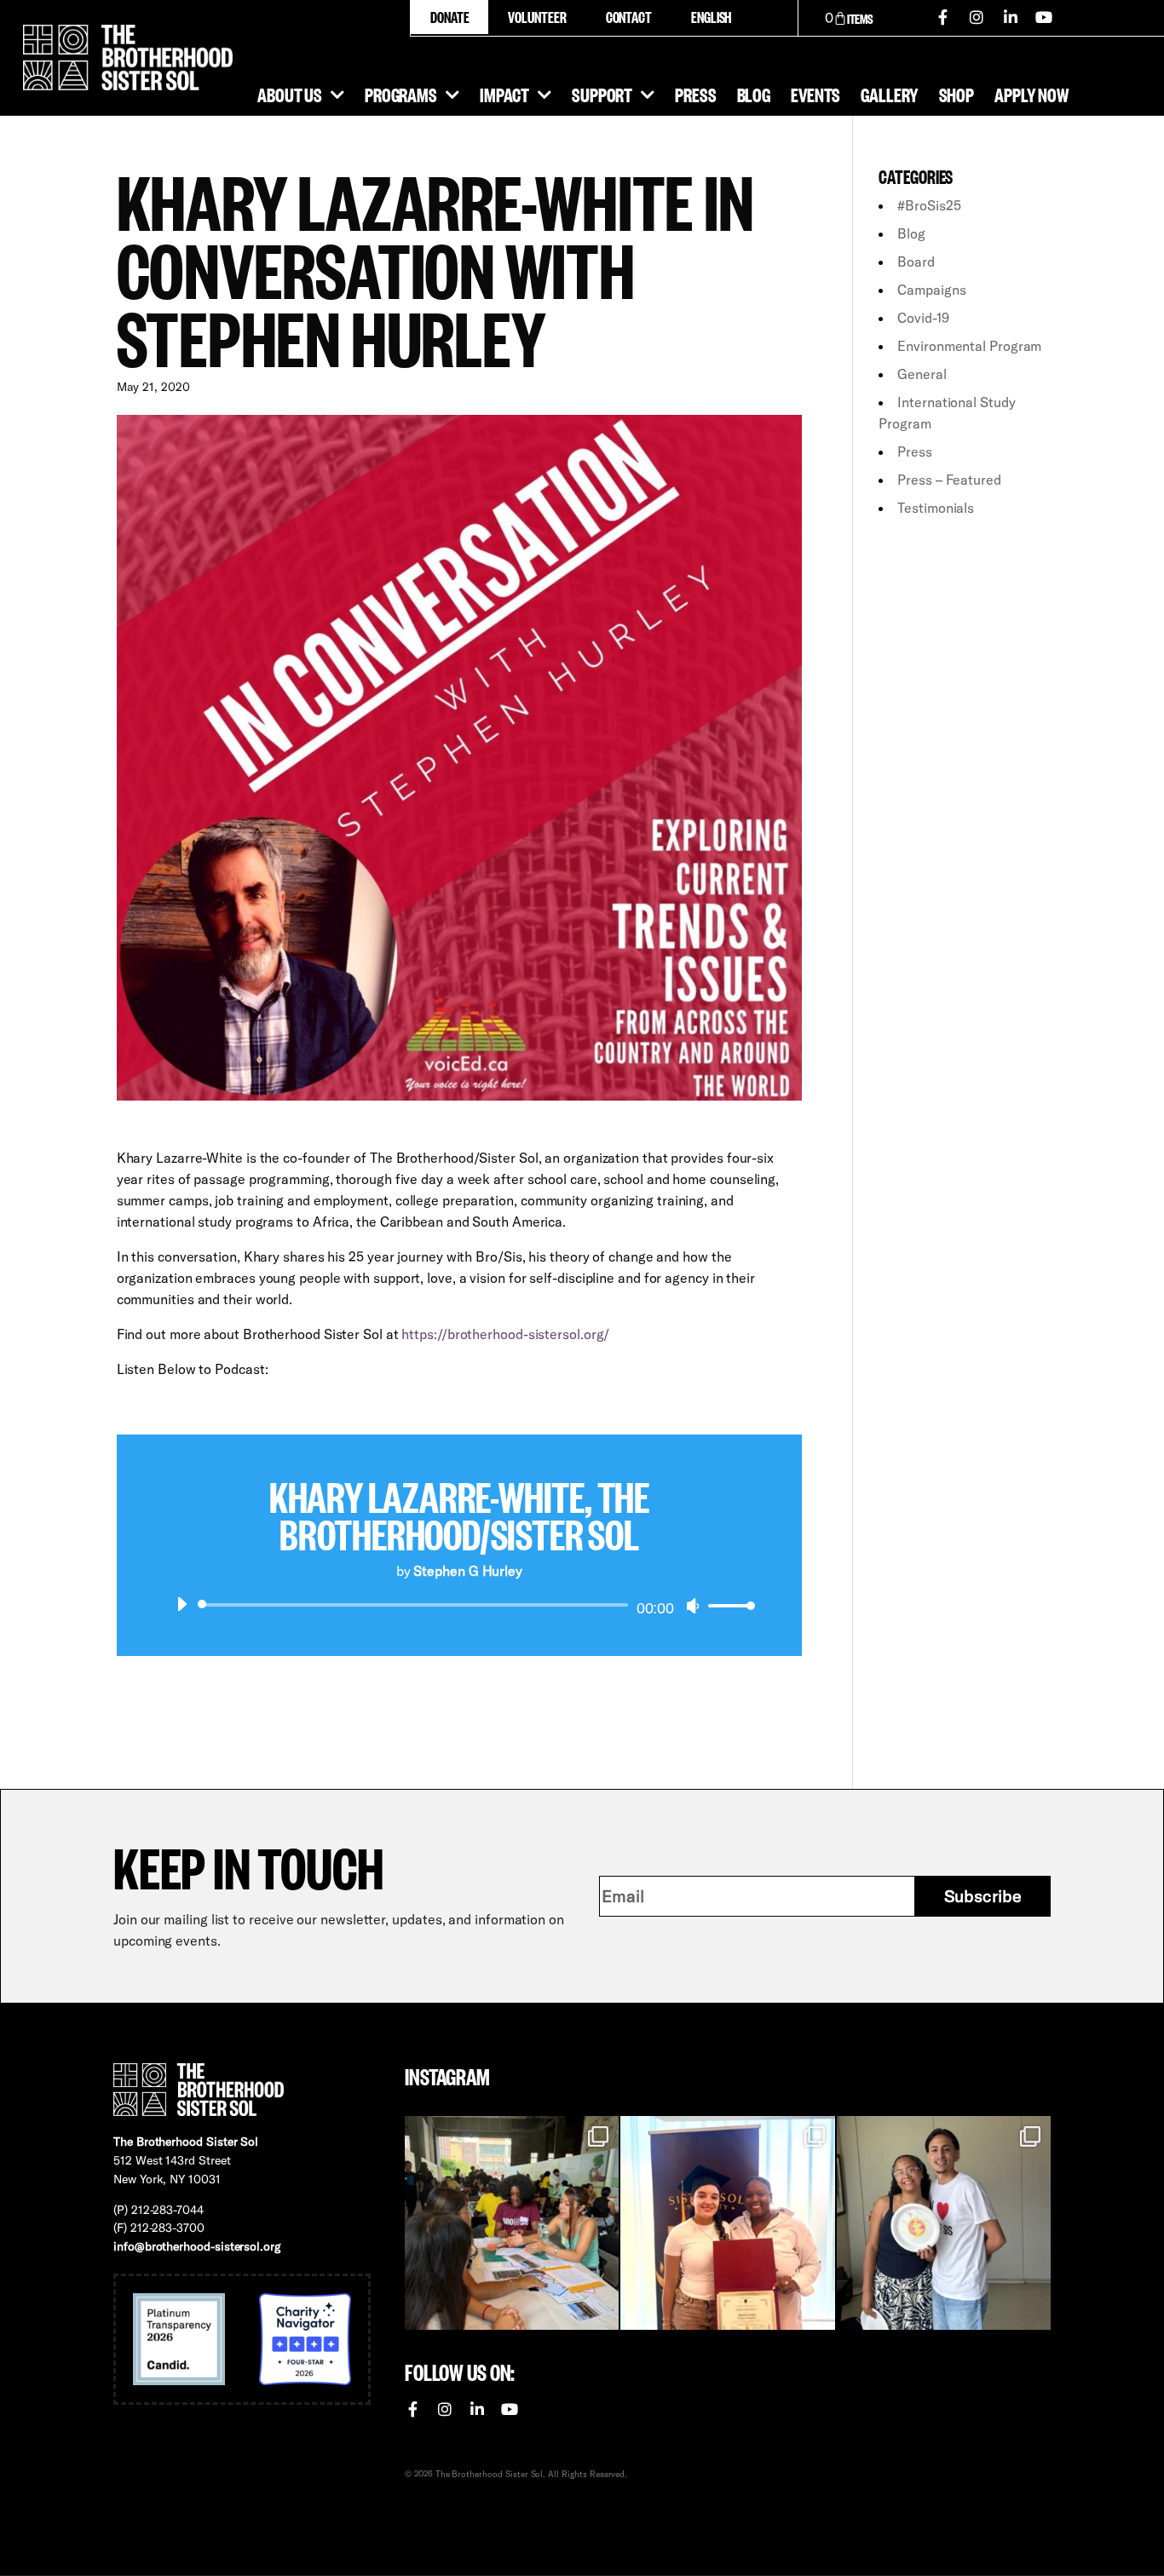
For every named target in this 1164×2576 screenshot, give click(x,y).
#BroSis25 (929, 205)
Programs (401, 94)
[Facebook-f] (943, 17)
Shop (957, 94)
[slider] (727, 1605)
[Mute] (693, 1606)
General (922, 374)
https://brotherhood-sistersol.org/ (505, 1334)
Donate (449, 17)
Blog (754, 94)
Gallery (889, 94)
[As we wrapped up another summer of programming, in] (944, 2223)
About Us (290, 94)
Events (815, 94)
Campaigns (931, 290)
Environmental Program (969, 346)
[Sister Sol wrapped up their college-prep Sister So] (727, 2223)
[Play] (182, 1604)
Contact (629, 17)
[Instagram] (977, 17)
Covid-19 (923, 318)
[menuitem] (711, 17)
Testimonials (936, 508)
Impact (504, 94)
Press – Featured (949, 480)
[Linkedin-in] (1011, 17)
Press (695, 94)
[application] (460, 1605)
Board (916, 262)
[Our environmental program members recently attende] (512, 2223)
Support (602, 94)
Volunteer (537, 17)
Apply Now (1031, 94)
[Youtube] (1045, 17)
